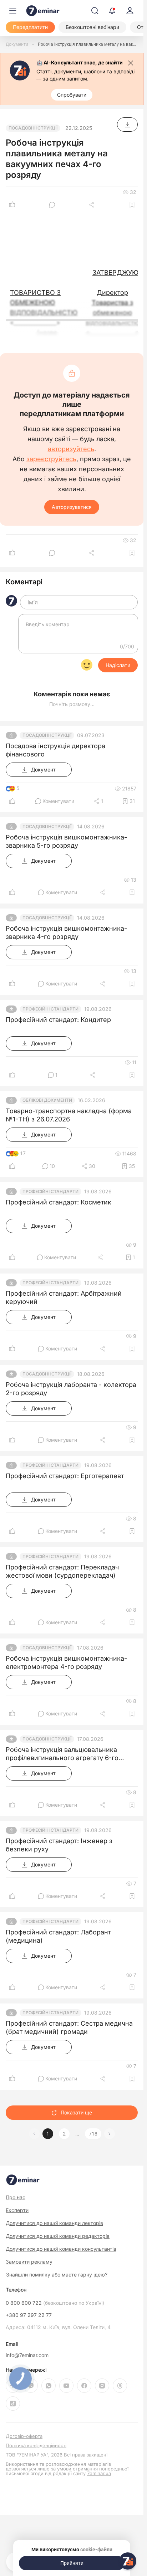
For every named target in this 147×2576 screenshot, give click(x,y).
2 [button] (64, 2134)
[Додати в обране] (132, 205)
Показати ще (76, 2112)
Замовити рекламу (29, 2262)
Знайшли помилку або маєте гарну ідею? (57, 2275)
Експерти (17, 2210)
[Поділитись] (92, 205)
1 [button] (48, 2134)
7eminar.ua (99, 2473)
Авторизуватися (72, 507)
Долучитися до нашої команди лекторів (54, 2223)
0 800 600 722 (55, 2303)
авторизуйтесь (71, 449)
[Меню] (13, 11)
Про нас (16, 2197)
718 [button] (93, 2134)
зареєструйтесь (51, 459)
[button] (110, 2134)
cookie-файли (96, 2550)
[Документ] (127, 125)
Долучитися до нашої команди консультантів (61, 2249)
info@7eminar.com (27, 2355)
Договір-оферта (24, 2436)
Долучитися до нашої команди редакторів (58, 2236)
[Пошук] (95, 11)
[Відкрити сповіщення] (112, 11)
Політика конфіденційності (36, 2446)
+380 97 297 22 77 (29, 2315)
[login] (130, 11)
